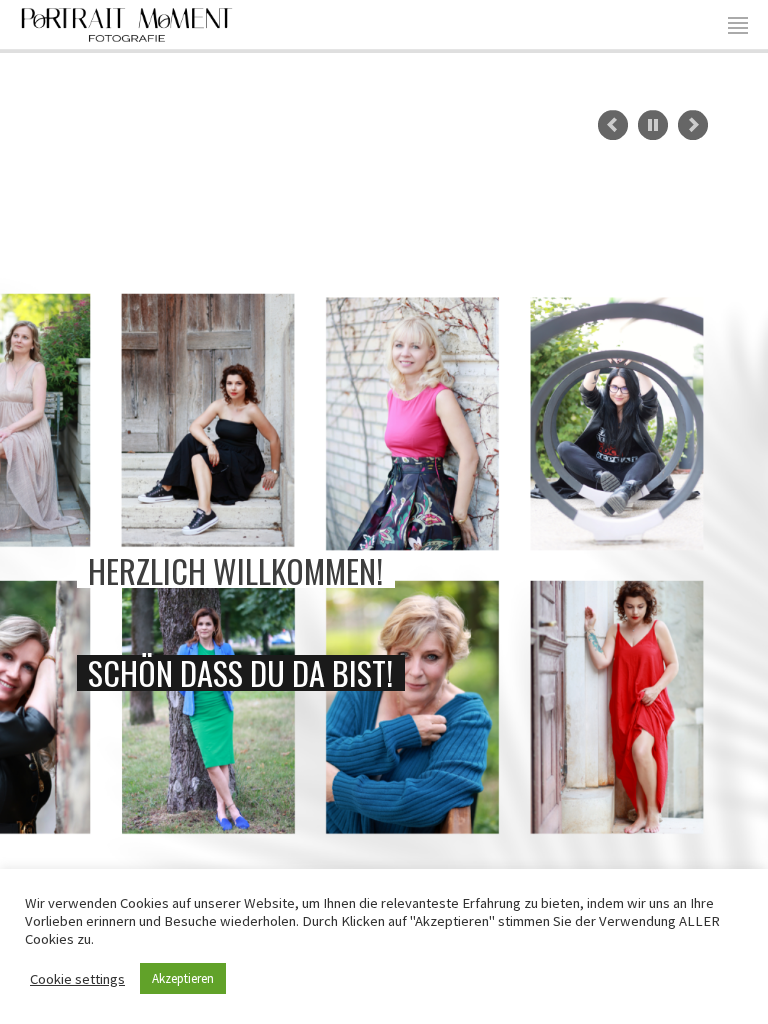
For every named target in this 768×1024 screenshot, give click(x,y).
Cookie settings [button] (77, 979)
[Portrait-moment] (127, 22)
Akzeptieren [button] (183, 978)
